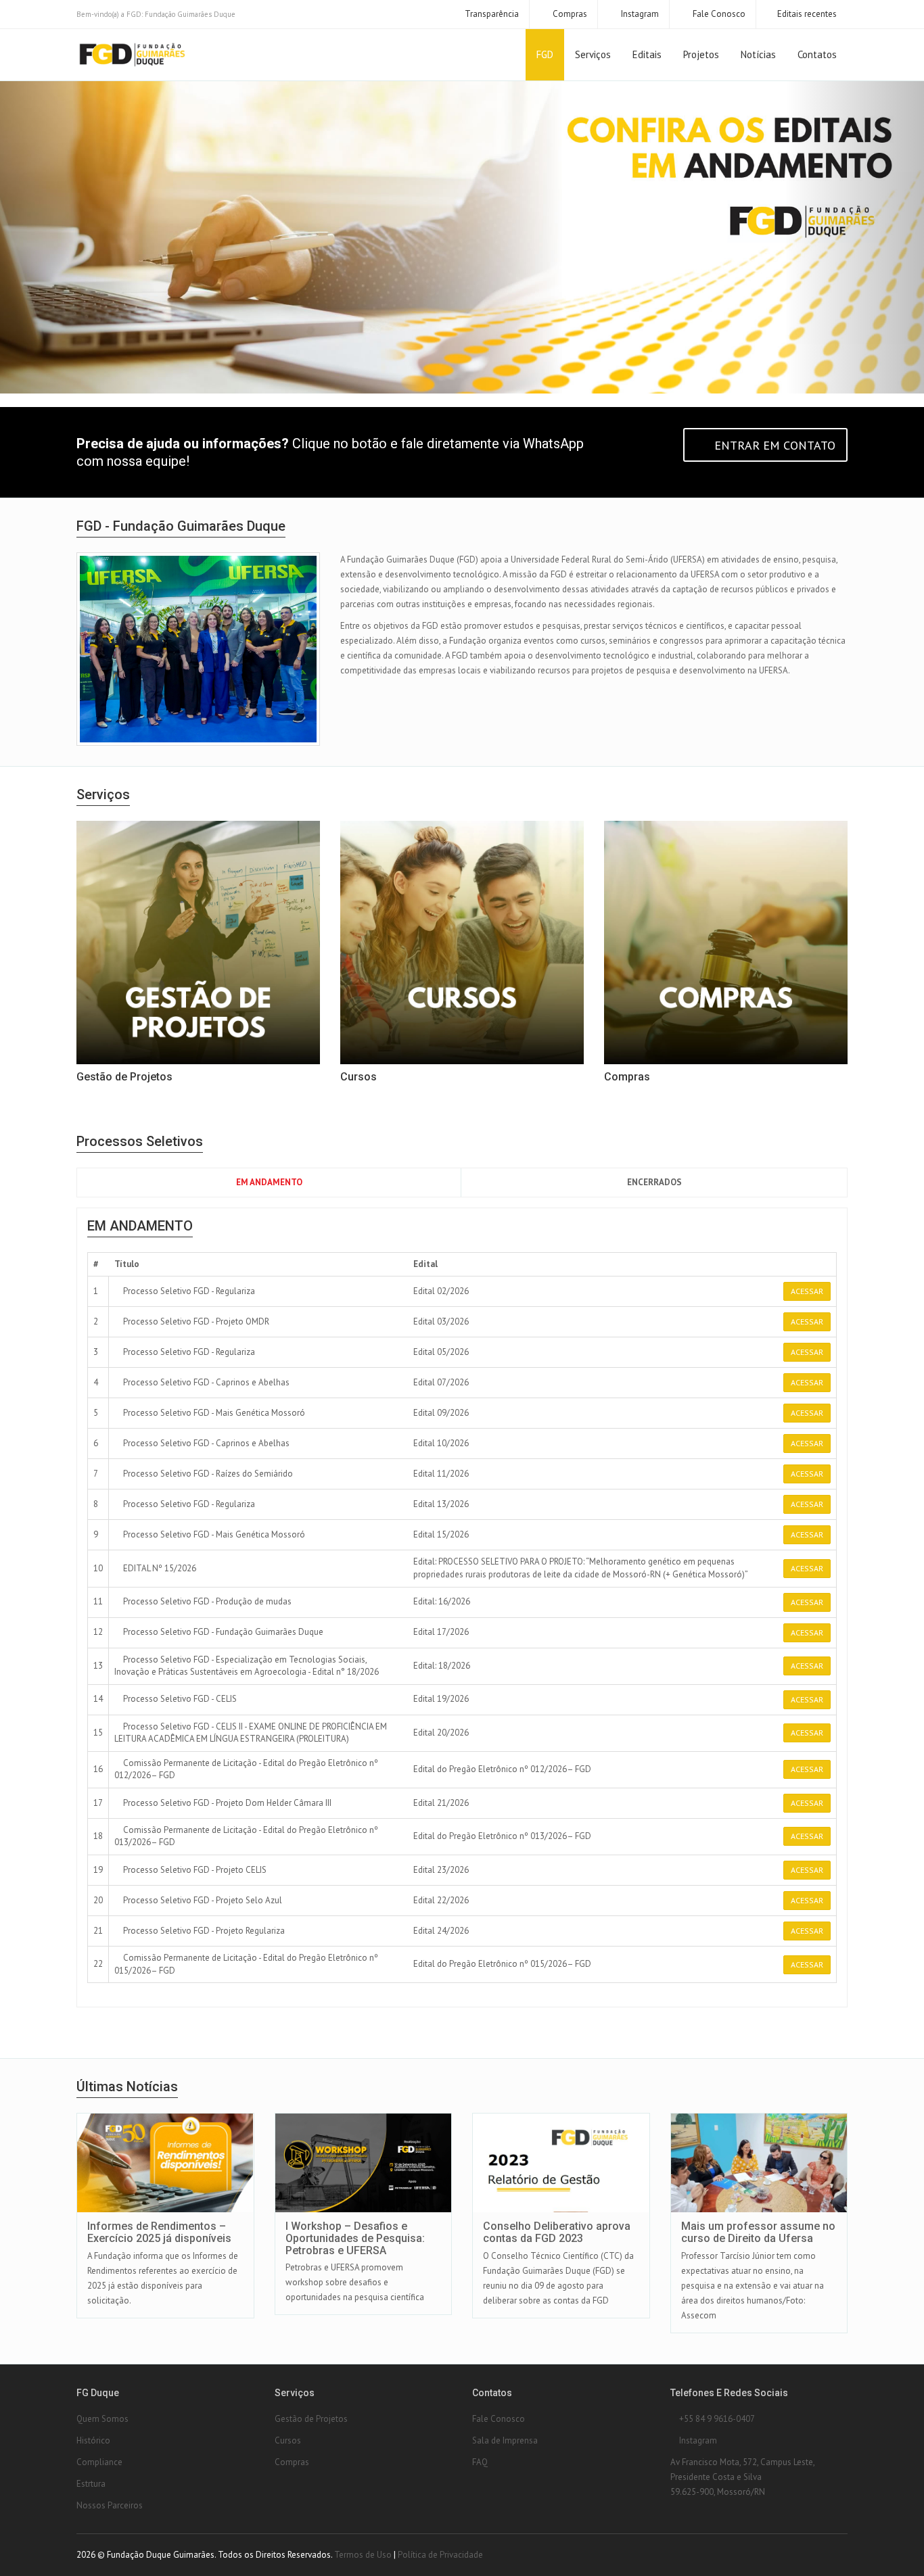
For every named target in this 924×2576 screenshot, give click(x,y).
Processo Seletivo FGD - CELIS (179, 1699)
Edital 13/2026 (441, 1504)
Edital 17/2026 (441, 1632)
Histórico (93, 2440)
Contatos (817, 54)
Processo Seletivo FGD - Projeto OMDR (195, 1321)
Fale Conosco (718, 14)
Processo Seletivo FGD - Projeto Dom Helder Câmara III (226, 1803)
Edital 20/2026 (441, 1733)
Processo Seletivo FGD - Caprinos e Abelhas (205, 1382)
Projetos (701, 54)
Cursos (288, 2440)
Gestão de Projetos (311, 2419)
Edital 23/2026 (441, 1870)
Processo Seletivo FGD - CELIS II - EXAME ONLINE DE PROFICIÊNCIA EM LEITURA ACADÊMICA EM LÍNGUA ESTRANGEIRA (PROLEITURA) (251, 1733)
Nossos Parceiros (110, 2505)
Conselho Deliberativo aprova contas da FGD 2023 (557, 2232)
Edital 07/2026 (441, 1382)
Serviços (593, 54)
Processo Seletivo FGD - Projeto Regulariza (203, 1931)
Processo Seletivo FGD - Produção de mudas (206, 1601)
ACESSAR (807, 1291)
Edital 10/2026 (441, 1443)
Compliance (99, 2462)
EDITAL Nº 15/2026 (159, 1568)
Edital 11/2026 (441, 1474)
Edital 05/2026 (441, 1352)
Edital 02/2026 (441, 1291)
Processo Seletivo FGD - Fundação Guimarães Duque (222, 1632)
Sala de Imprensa (505, 2440)
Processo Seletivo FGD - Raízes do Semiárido (207, 1474)
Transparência (491, 14)
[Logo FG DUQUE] (132, 55)
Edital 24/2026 (441, 1931)
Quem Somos (102, 2419)
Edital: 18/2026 (442, 1666)
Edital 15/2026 (441, 1534)
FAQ (480, 2462)
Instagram (639, 14)
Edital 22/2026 (441, 1900)
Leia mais (176, 2115)
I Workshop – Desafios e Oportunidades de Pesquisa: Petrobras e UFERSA (355, 2238)
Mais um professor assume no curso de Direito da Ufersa (758, 2232)
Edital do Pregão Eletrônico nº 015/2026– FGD (502, 1964)
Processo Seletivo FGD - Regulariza (188, 1291)
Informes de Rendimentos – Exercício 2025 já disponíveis (159, 2232)
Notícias (758, 54)
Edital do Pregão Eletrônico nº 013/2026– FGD (502, 1836)
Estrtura (91, 2484)
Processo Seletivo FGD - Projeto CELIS (194, 1870)
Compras (569, 14)
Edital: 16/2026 (442, 1601)
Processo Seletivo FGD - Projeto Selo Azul (202, 1900)
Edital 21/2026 (441, 1803)
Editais (647, 54)
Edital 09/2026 (441, 1413)
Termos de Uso (363, 2555)
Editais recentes (807, 14)
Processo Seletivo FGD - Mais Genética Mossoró (213, 1413)
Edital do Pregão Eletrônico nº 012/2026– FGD (502, 1769)
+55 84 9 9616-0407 (716, 2419)
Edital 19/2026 (441, 1699)
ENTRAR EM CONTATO (773, 445)
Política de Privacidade (440, 2555)
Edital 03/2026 (441, 1321)
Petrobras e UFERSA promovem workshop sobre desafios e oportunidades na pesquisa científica (355, 2282)
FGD (545, 54)
